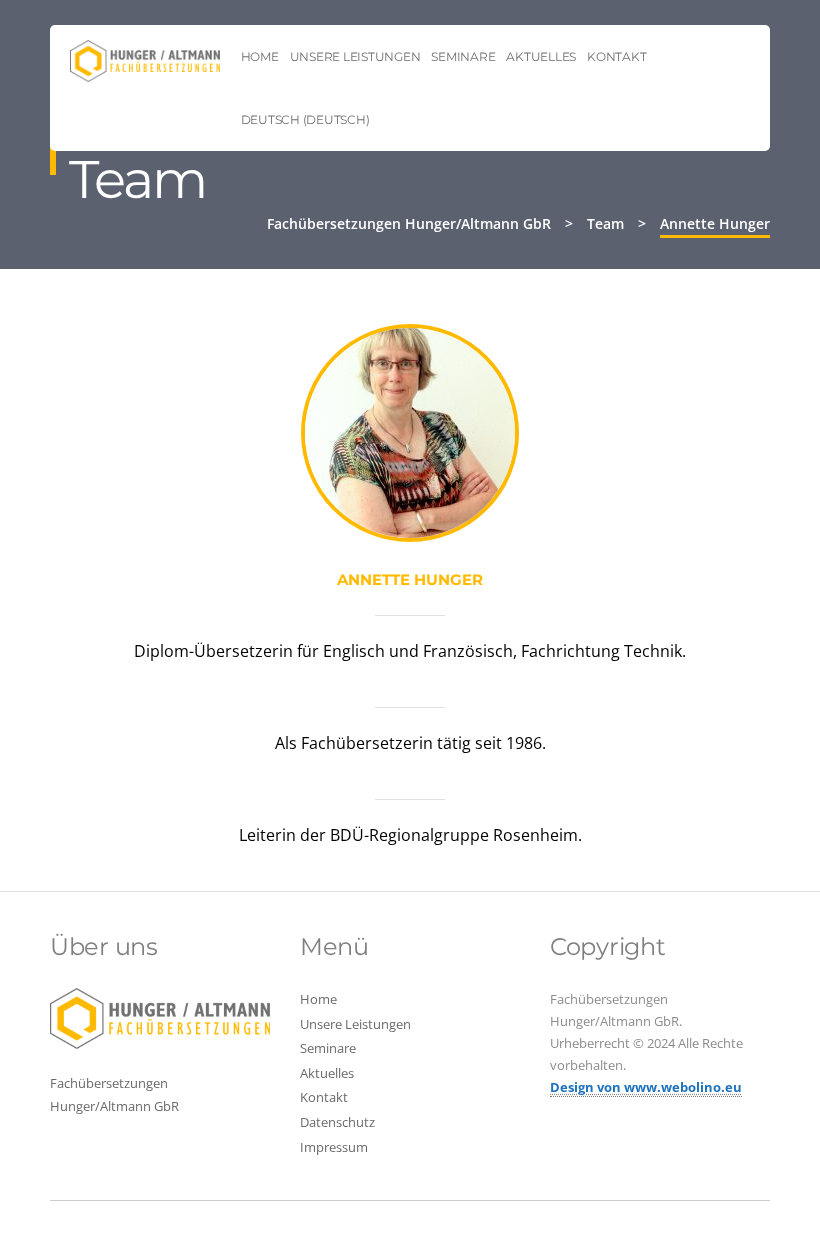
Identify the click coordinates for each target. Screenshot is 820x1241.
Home (260, 56)
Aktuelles (541, 56)
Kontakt (616, 56)
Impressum (334, 1147)
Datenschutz (337, 1122)
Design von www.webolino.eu (646, 1087)
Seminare (463, 56)
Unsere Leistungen (355, 56)
